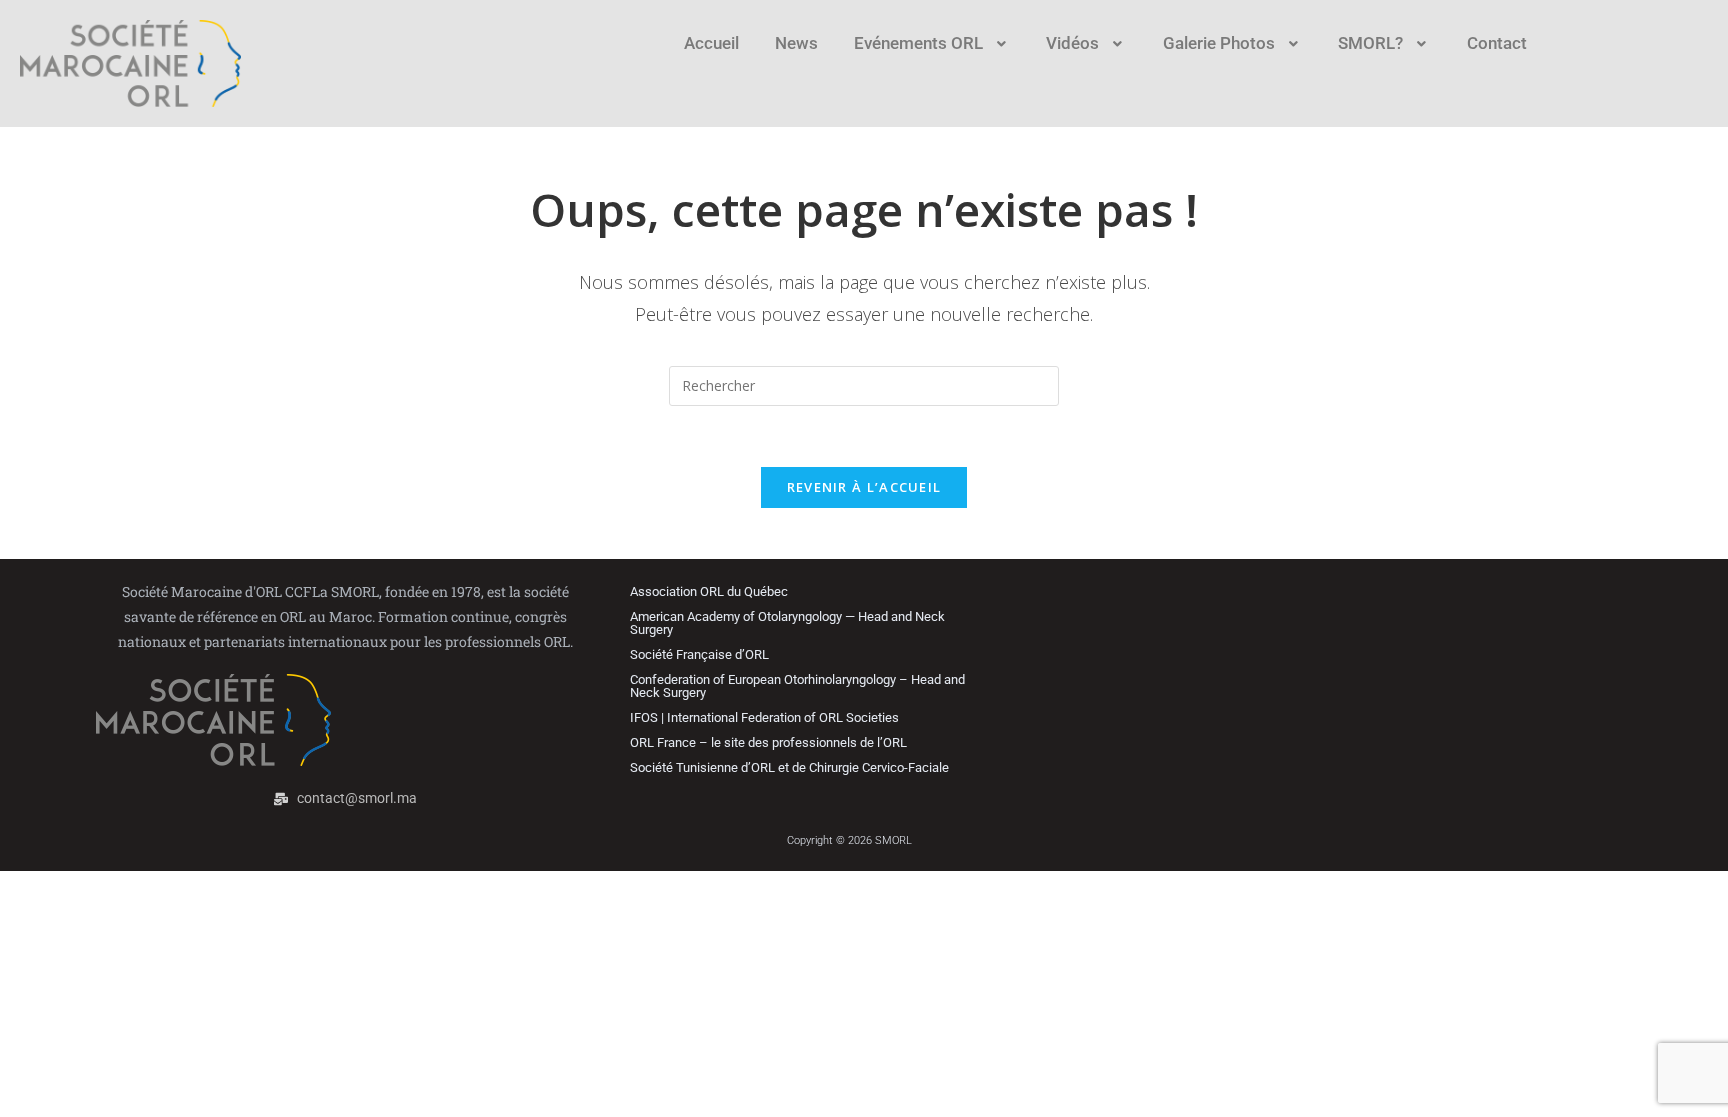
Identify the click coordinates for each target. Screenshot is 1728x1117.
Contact (1497, 43)
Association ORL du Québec (709, 591)
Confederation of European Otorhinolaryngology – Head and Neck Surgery (797, 686)
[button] (932, 43)
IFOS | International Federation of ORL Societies (764, 717)
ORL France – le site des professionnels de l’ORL (768, 742)
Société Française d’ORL (699, 654)
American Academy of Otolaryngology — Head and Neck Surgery (787, 623)
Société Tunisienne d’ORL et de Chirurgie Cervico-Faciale (789, 767)
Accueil (711, 43)
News (796, 43)
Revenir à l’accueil (864, 487)
